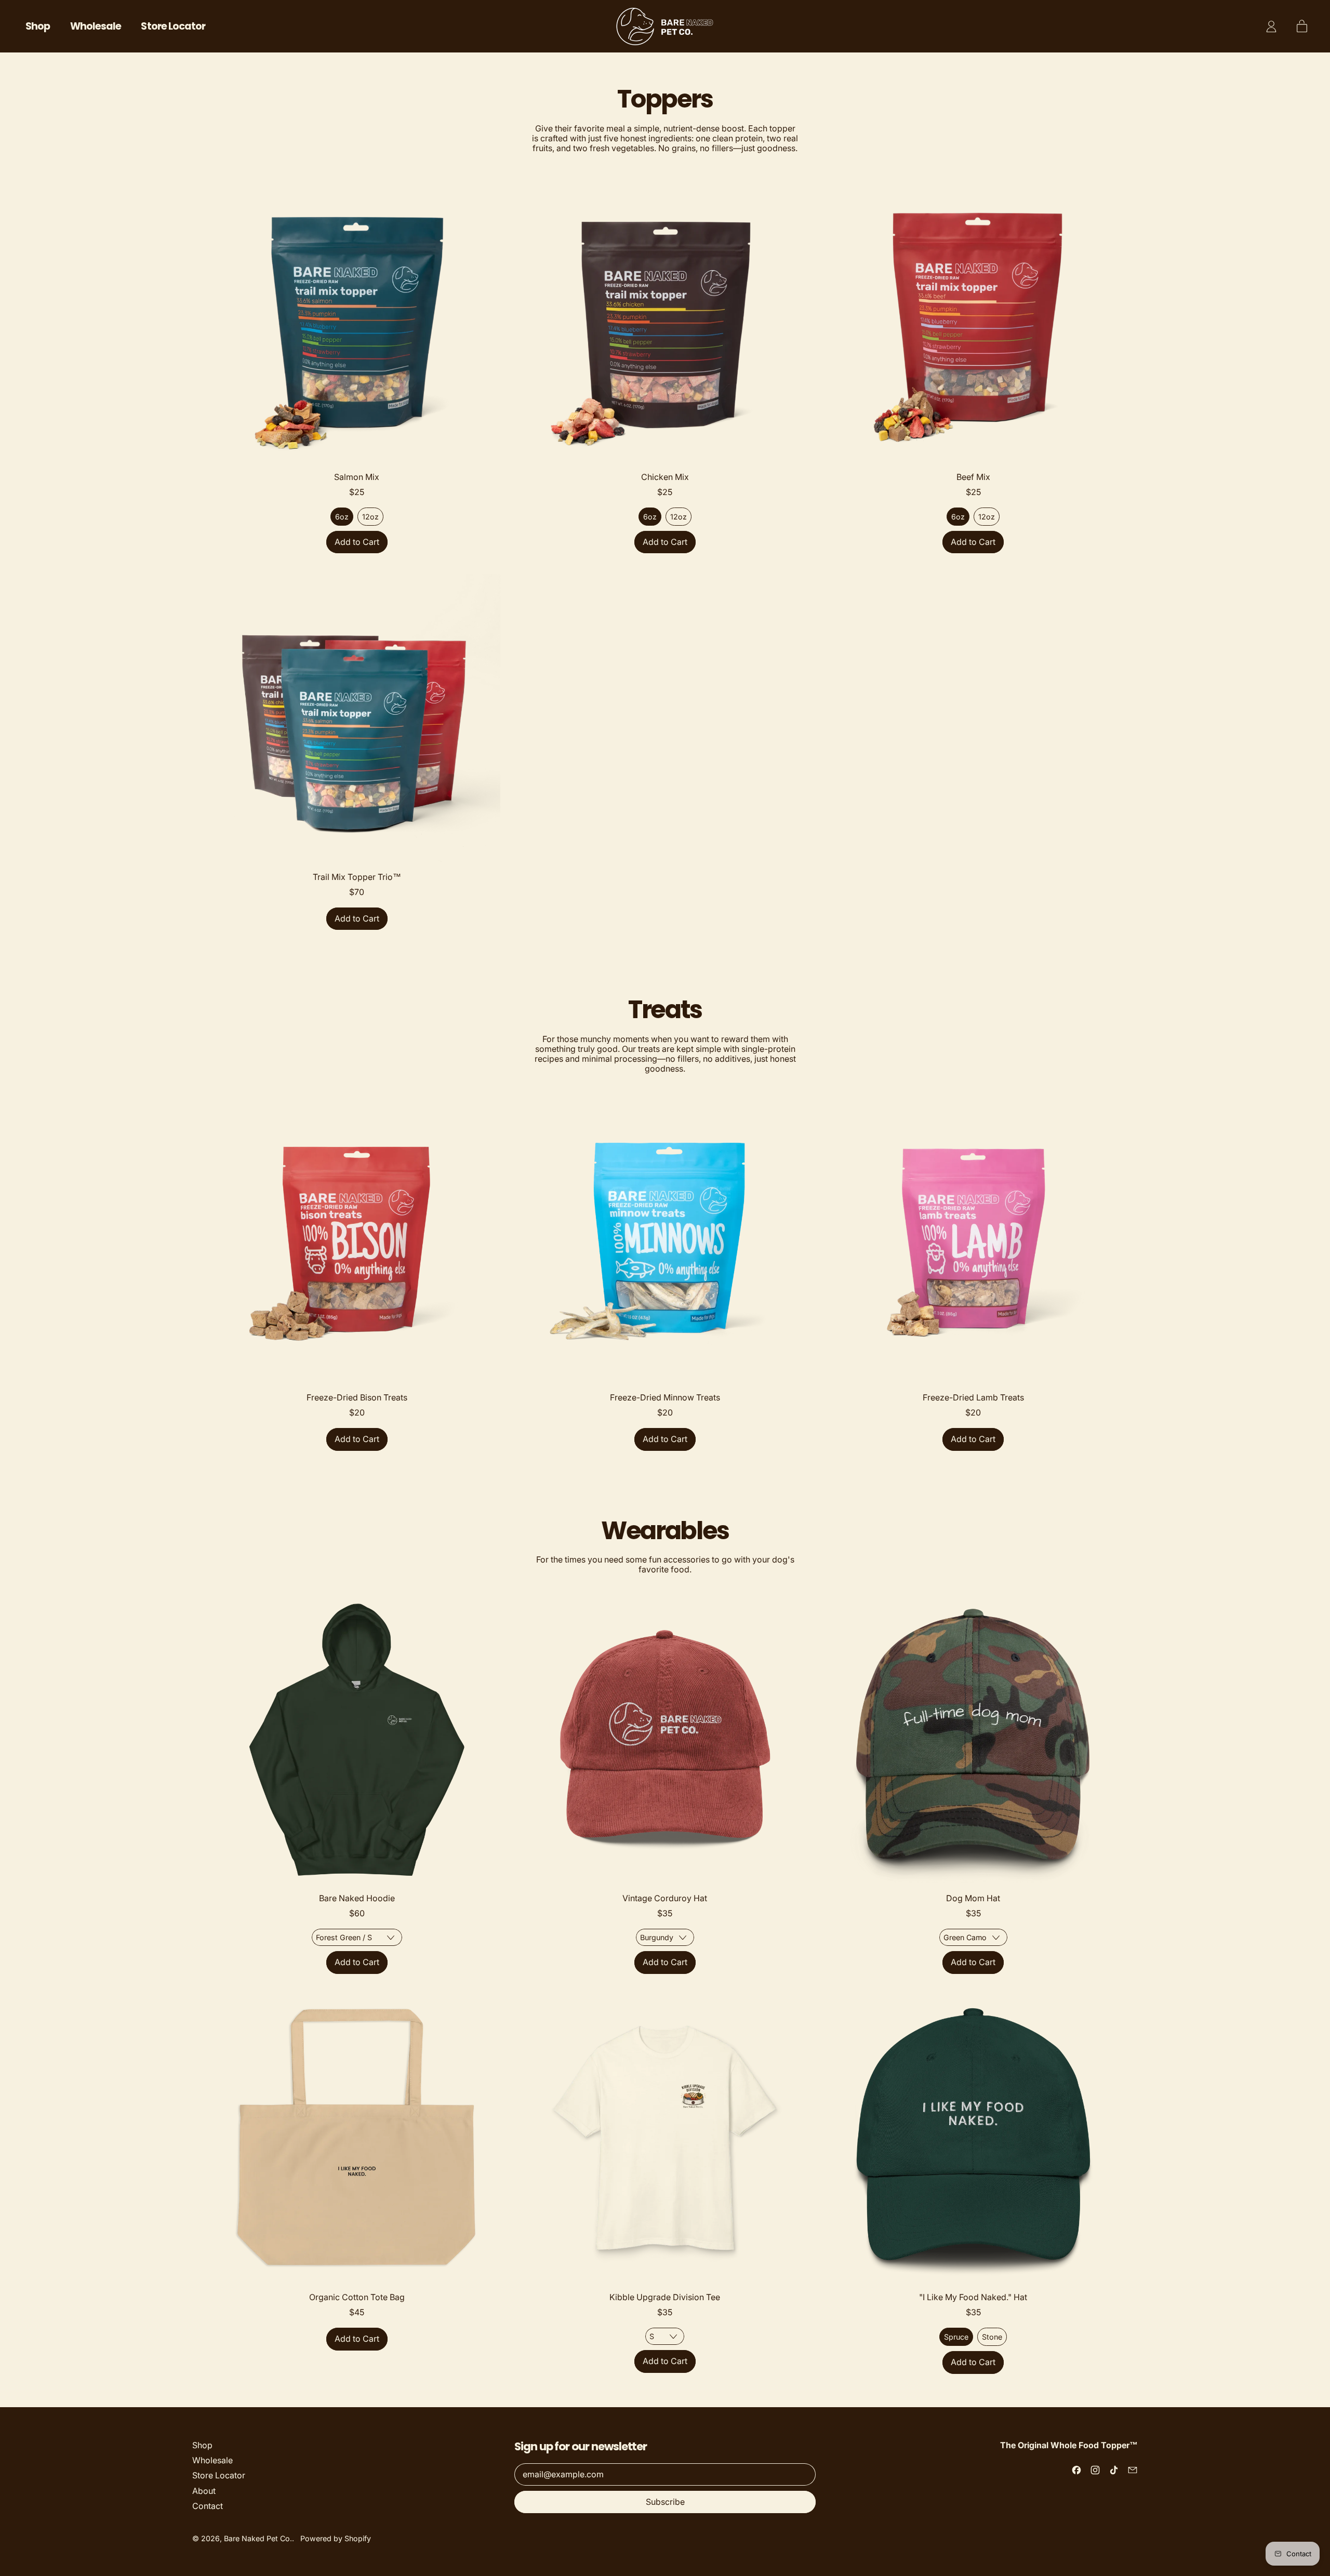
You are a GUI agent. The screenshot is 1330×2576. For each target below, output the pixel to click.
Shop (38, 26)
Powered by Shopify (336, 2538)
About (204, 2491)
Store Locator (173, 26)
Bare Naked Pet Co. (258, 2538)
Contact (208, 2506)
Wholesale (96, 26)
